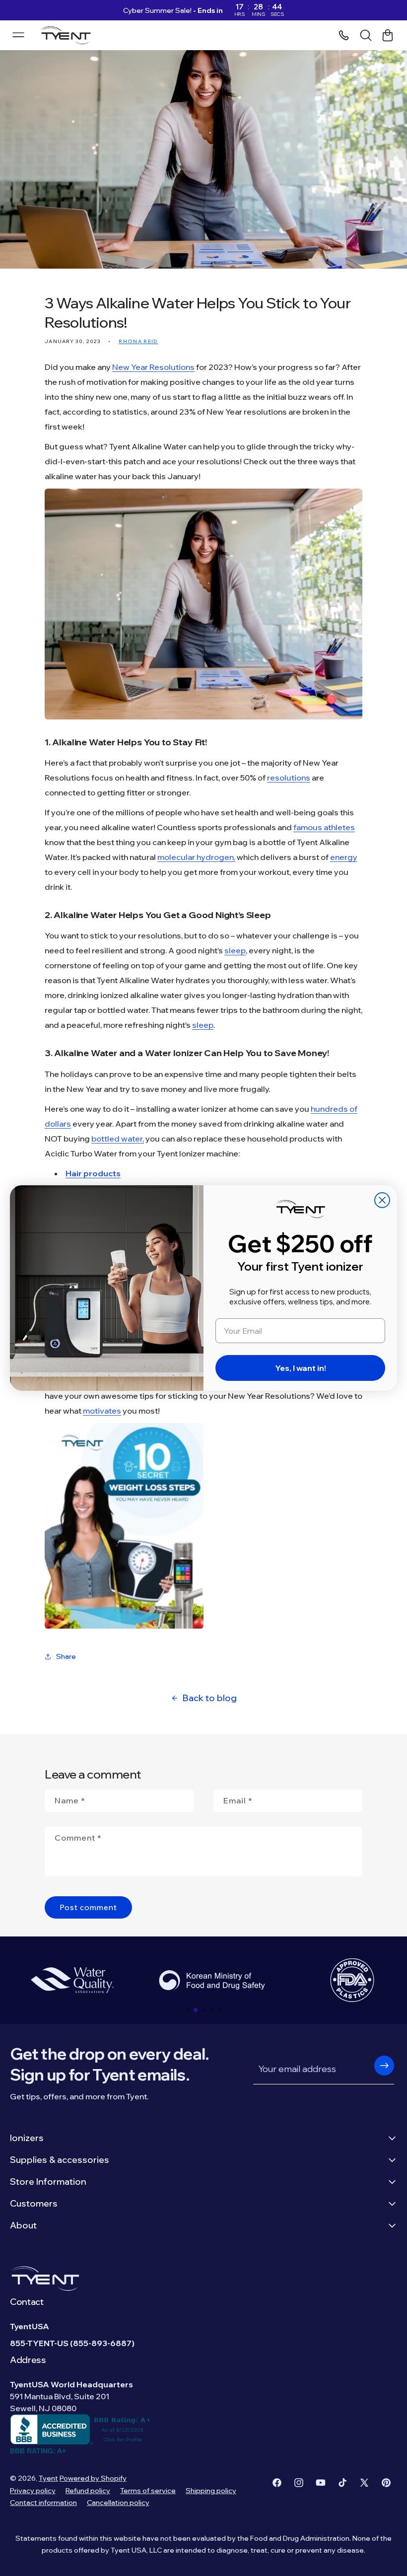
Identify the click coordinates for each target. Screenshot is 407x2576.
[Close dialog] (382, 1200)
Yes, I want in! (301, 1368)
